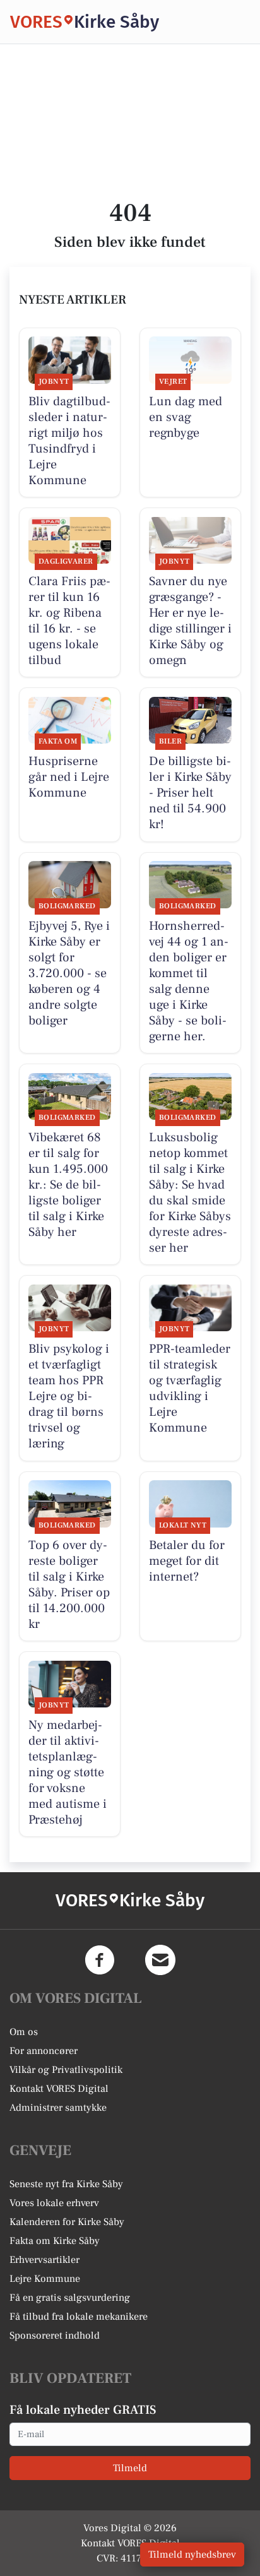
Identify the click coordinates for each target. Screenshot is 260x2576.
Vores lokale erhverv (54, 2203)
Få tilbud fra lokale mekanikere (79, 2317)
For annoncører (44, 2051)
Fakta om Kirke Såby (55, 2241)
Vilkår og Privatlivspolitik (66, 2070)
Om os (24, 2032)
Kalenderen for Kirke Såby (67, 2222)
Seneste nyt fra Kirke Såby (66, 2184)
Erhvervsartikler (44, 2260)
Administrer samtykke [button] (58, 2108)
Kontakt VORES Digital (59, 2089)
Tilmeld (130, 2468)
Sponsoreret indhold (55, 2336)
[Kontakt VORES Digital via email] (160, 1960)
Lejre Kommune (45, 2279)
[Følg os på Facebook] (100, 1960)
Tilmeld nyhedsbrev (192, 2555)
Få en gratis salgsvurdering (70, 2298)
